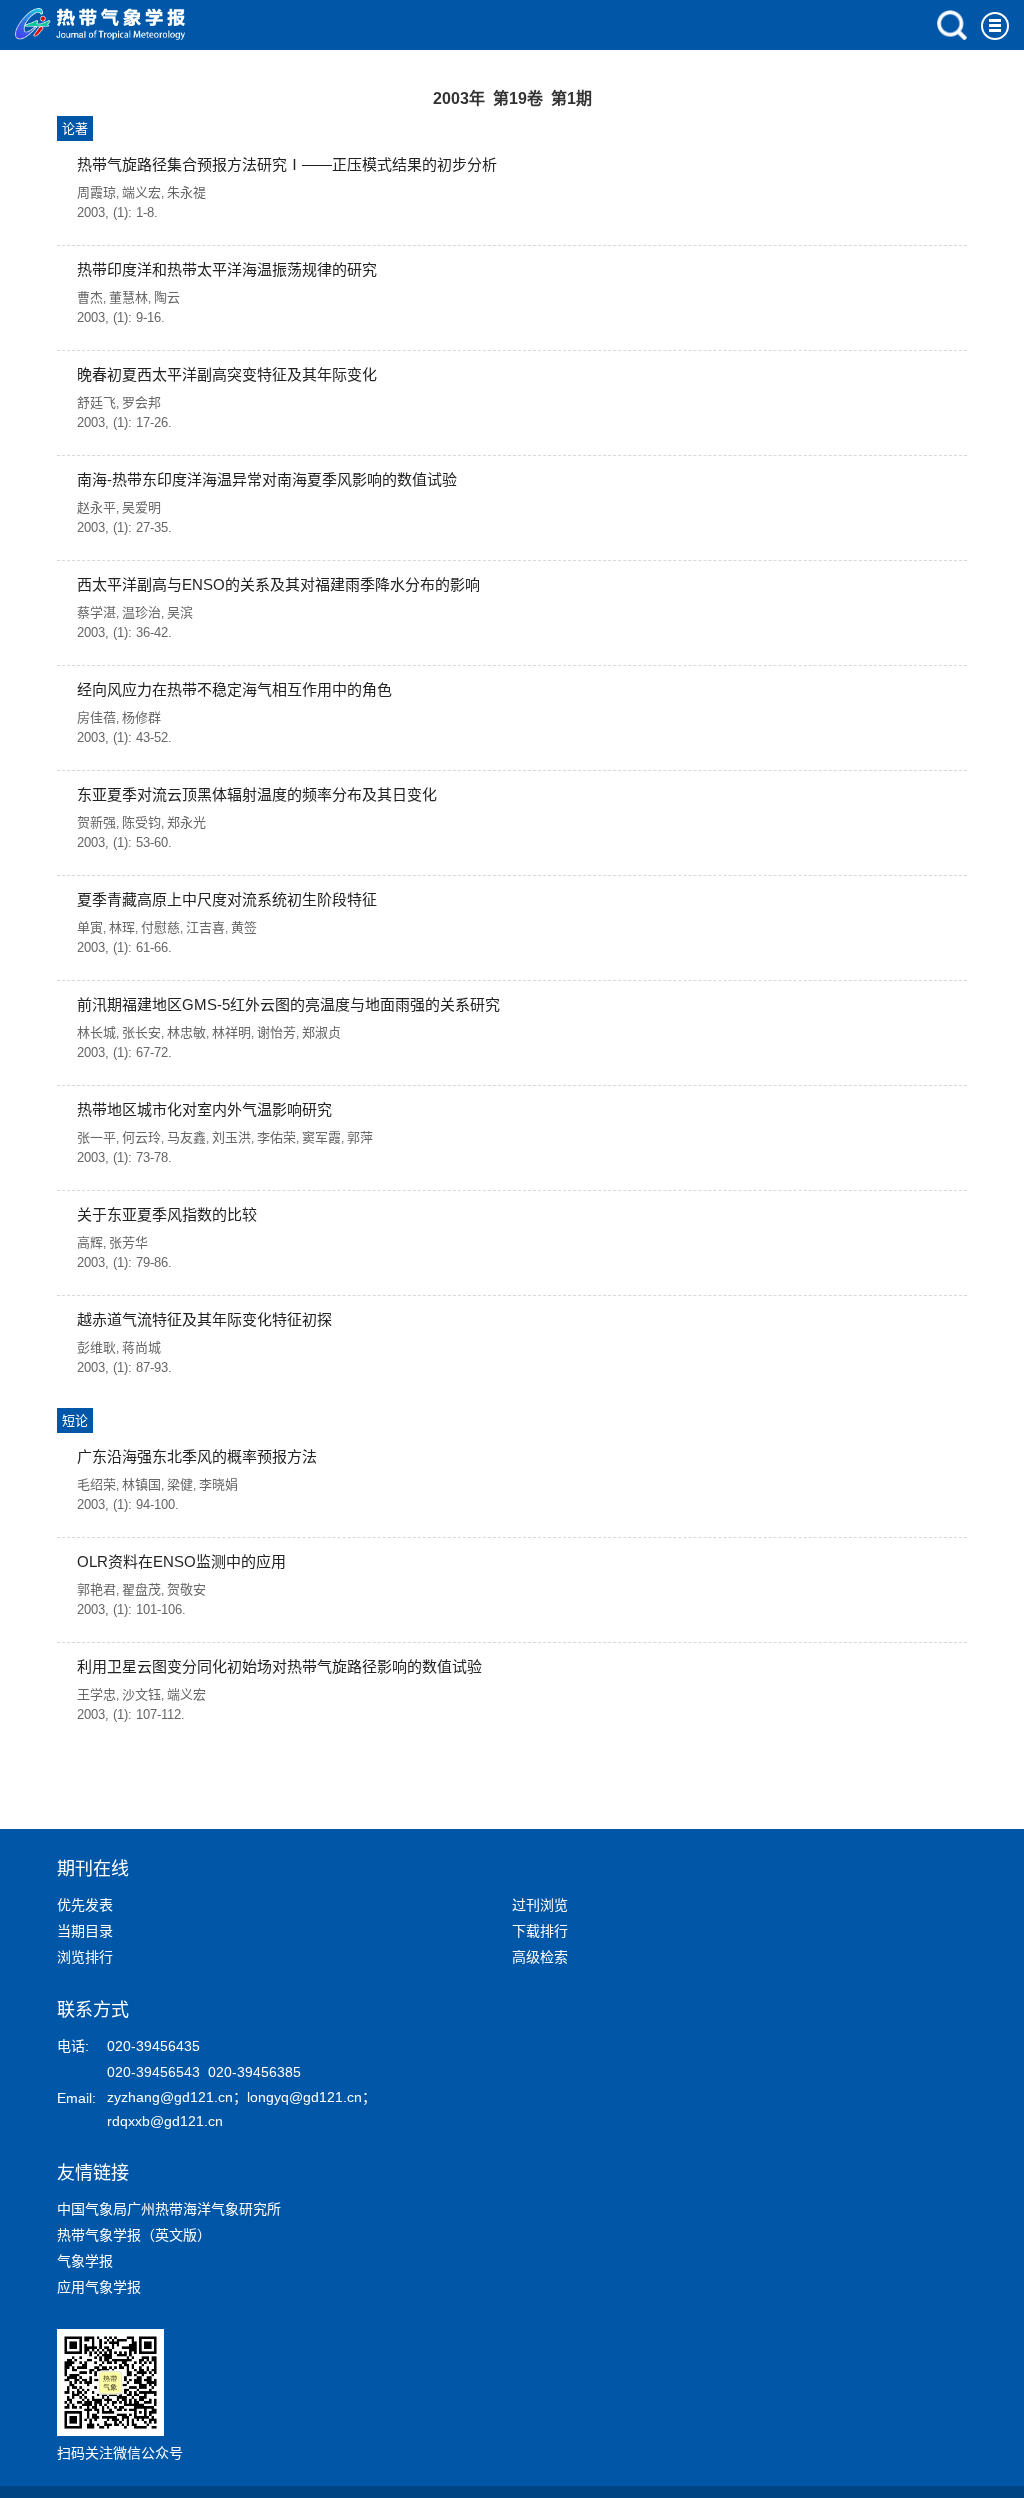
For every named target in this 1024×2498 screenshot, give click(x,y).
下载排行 (540, 1931)
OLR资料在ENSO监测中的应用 (181, 1561)
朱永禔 (186, 192)
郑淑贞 (321, 1032)
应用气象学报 (99, 2287)
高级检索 (540, 1957)
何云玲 (141, 1137)
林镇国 (141, 1484)
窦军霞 (321, 1137)
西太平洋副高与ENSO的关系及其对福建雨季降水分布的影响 (278, 584)
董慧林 (128, 297)
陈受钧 (141, 822)
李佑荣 (276, 1137)
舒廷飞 (96, 402)
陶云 (167, 297)
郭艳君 (96, 1589)
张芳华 (128, 1242)
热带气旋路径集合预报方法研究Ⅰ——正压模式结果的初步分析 (287, 164)
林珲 (122, 927)
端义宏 (141, 192)
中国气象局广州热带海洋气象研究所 (169, 2209)
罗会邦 (141, 402)
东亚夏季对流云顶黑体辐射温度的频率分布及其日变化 (257, 794)
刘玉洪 (231, 1137)
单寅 (90, 927)
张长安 (141, 1032)
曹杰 (90, 297)
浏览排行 (85, 1957)
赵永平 (96, 507)
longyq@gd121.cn (304, 2097)
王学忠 (96, 1694)
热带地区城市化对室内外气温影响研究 (204, 1109)
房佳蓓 (96, 717)
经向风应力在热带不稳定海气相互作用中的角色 (234, 689)
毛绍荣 (96, 1484)
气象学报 (85, 2261)
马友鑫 (186, 1137)
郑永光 (186, 822)
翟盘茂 (141, 1589)
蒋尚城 (141, 1347)
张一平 (96, 1137)
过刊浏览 (540, 1905)
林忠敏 (186, 1032)
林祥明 (231, 1032)
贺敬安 (186, 1589)
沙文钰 (141, 1694)
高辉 (90, 1242)
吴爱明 (141, 507)
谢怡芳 (276, 1032)
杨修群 (141, 717)
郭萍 (360, 1137)
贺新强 (96, 822)
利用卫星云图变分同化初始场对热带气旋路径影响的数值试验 (279, 1666)
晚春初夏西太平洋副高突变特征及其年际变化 (227, 374)
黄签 (244, 927)
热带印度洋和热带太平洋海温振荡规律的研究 (227, 269)
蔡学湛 (96, 612)
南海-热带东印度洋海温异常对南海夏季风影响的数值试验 (267, 479)
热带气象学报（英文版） (134, 2235)
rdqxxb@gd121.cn (165, 2121)
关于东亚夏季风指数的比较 (167, 1214)
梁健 (180, 1484)
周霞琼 (96, 192)
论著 (75, 128)
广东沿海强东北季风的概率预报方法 (197, 1456)
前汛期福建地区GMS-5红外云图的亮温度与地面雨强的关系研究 (288, 1004)
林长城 (96, 1032)
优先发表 (85, 1905)
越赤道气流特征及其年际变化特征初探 (204, 1319)
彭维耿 (96, 1347)
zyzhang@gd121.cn (170, 2097)
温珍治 (141, 612)
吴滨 (180, 612)
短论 (75, 1420)
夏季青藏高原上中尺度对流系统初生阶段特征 (227, 899)
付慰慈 (160, 927)
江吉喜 (205, 927)
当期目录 (85, 1931)
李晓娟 (218, 1484)
